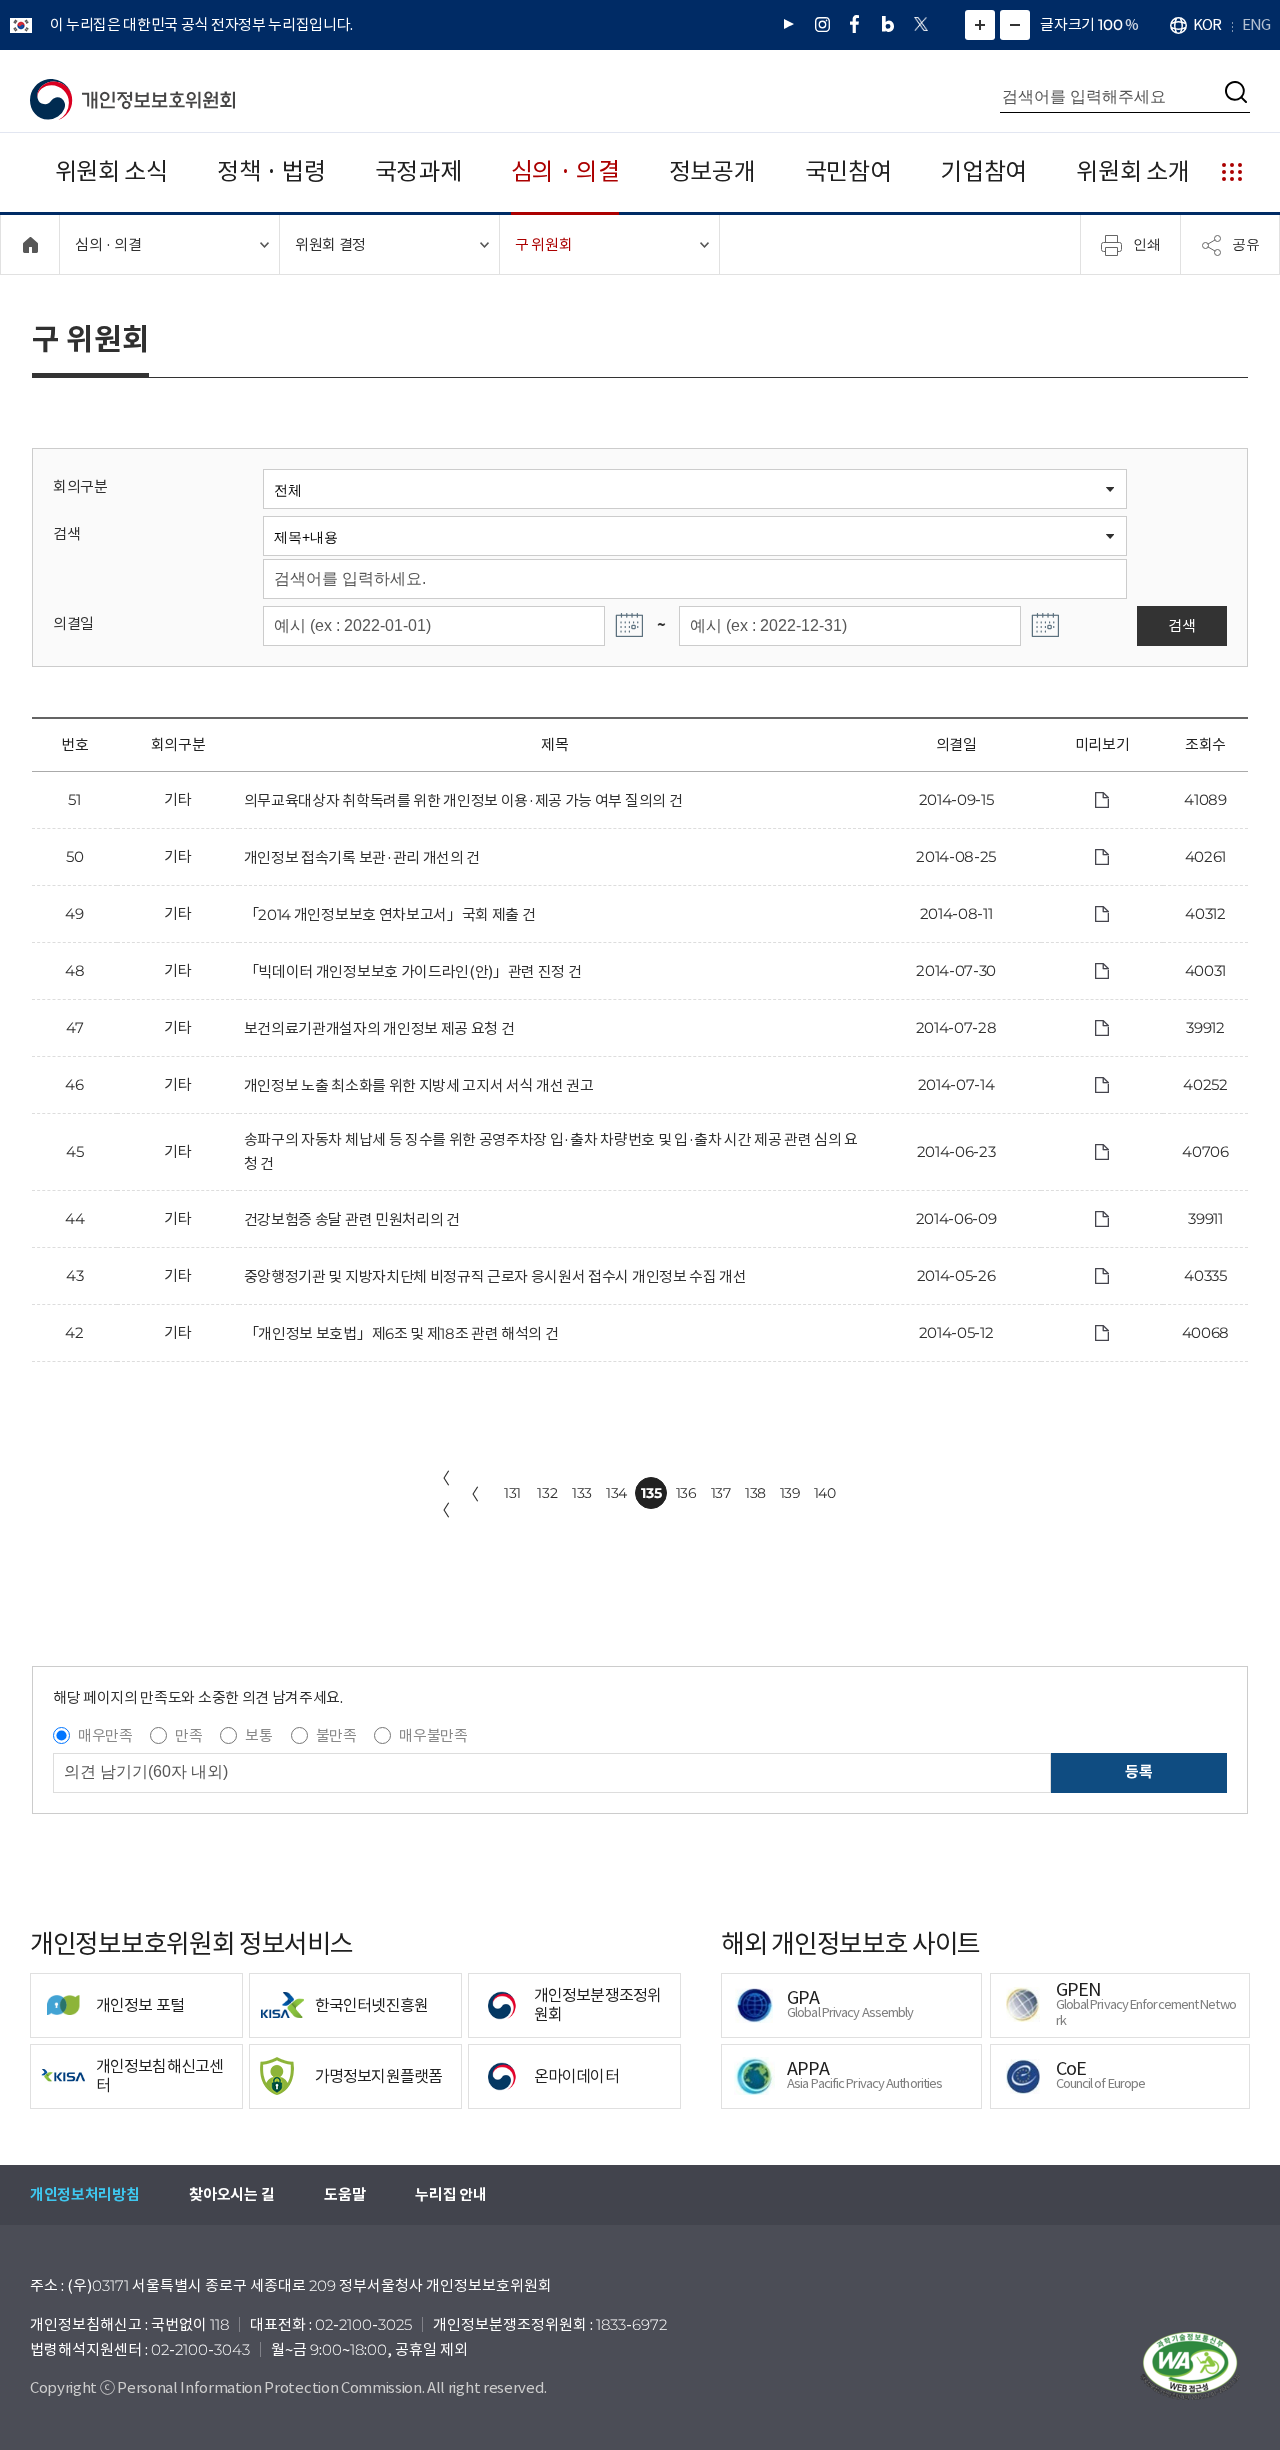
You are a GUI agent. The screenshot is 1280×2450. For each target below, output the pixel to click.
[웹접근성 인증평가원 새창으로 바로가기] (1190, 2366)
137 (721, 1493)
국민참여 (848, 171)
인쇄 (1147, 244)
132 (547, 1493)
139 (790, 1493)
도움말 (344, 2194)
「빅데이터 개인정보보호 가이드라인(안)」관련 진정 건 (413, 971)
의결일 (73, 623)
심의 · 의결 (565, 171)
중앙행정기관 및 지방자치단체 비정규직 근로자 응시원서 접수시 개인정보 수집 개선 (495, 1276)
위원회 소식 (111, 171)
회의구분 (80, 486)
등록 (1138, 1771)
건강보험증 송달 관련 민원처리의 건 (352, 1219)
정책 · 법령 (271, 171)
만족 (188, 1735)
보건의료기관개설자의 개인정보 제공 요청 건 (379, 1028)
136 (686, 1493)
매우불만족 (433, 1735)
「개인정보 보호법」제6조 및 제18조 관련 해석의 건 (401, 1333)
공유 (1246, 244)
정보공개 (712, 171)
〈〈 (442, 1494)
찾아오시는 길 (231, 2194)
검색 (66, 533)
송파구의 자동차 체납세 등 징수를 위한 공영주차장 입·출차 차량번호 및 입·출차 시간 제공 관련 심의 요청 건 (551, 1151)
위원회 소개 (1132, 171)
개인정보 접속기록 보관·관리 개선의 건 (362, 857)
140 (825, 1493)
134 (616, 1493)
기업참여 (983, 171)
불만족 (336, 1735)
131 (512, 1493)
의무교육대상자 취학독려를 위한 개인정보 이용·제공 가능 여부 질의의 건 (463, 800)
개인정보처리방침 (84, 2194)
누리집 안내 (450, 2194)
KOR (1207, 24)
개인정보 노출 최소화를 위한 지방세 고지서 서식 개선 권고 (419, 1085)
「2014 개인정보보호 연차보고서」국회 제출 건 (390, 914)
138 (755, 1493)
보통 (258, 1735)
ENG (1256, 24)
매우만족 (105, 1735)
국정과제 (418, 171)
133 (582, 1493)
